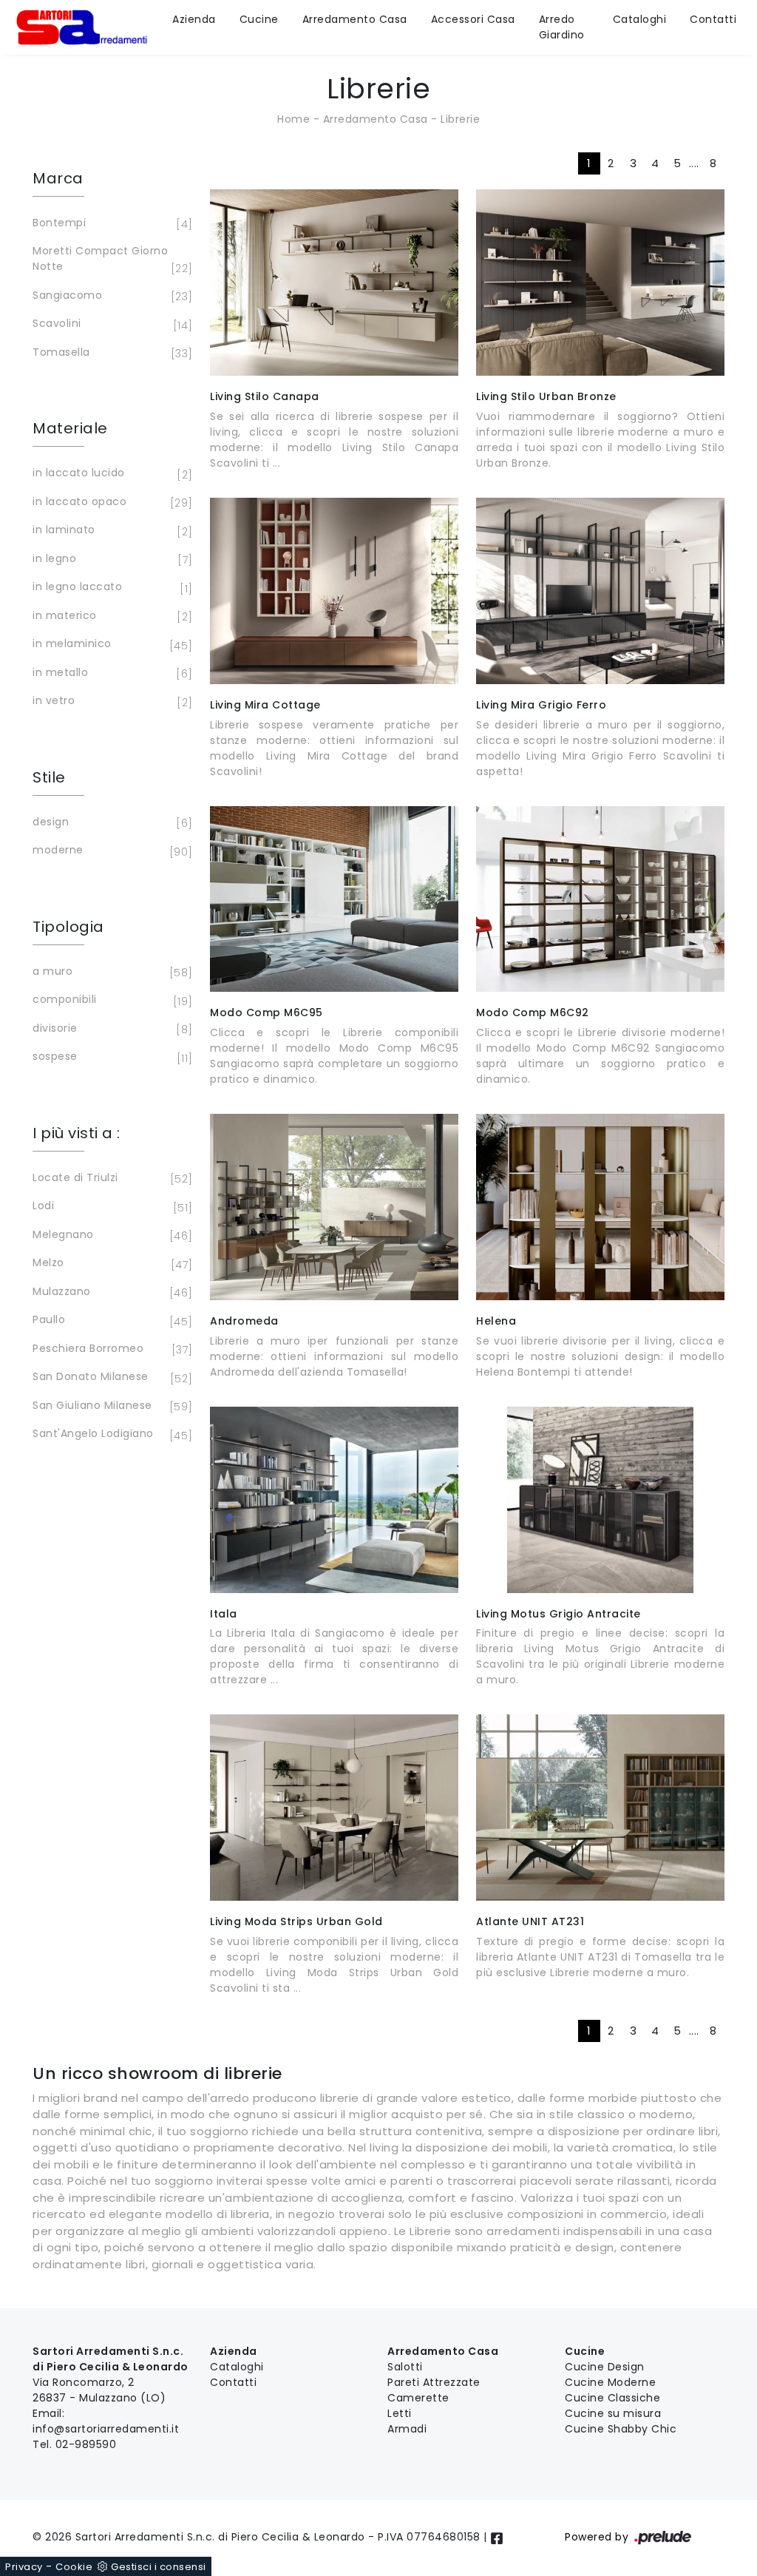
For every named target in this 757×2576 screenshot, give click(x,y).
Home (293, 119)
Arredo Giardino (562, 27)
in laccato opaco (110, 503)
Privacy (24, 2567)
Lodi (110, 1207)
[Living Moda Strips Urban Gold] (334, 1808)
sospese (110, 1057)
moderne (110, 851)
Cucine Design (605, 2367)
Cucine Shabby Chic (621, 2429)
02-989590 (86, 2444)
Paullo (110, 1321)
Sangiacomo (110, 296)
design (110, 823)
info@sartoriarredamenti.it (106, 2429)
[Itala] (334, 1500)
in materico (110, 616)
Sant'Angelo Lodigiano (110, 1434)
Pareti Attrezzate (434, 2382)
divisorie (110, 1029)
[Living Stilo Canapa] (334, 283)
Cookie (74, 2567)
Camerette (418, 2398)
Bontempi (110, 224)
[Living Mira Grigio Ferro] (600, 591)
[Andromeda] (334, 1207)
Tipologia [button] (68, 927)
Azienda (194, 19)
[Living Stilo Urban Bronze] (600, 283)
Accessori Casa (473, 19)
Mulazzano (110, 1292)
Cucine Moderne (610, 2382)
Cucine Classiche (612, 2398)
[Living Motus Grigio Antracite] (600, 1500)
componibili (110, 1000)
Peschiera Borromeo (110, 1349)
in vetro (110, 702)
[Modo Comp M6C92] (600, 899)
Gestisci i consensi (159, 2567)
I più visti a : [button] (77, 1133)
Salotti (405, 2367)
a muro (110, 972)
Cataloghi (640, 19)
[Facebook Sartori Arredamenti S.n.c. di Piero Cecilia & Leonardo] (497, 2537)
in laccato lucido (110, 474)
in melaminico (110, 645)
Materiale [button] (70, 428)
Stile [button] (49, 777)
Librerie (460, 119)
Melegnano (110, 1235)
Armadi (407, 2429)
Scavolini (110, 324)
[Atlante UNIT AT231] (600, 1808)
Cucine (259, 19)
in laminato (110, 531)
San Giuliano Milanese (110, 1406)
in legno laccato (110, 588)
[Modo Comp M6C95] (334, 899)
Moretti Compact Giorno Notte (110, 260)
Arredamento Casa (355, 19)
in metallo (110, 673)
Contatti (713, 19)
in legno (110, 560)
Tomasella (110, 353)
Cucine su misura (613, 2413)
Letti (400, 2413)
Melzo (110, 1264)
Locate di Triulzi (110, 1179)
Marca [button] (58, 178)
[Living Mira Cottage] (334, 591)
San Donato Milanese (110, 1377)
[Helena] (600, 1207)
